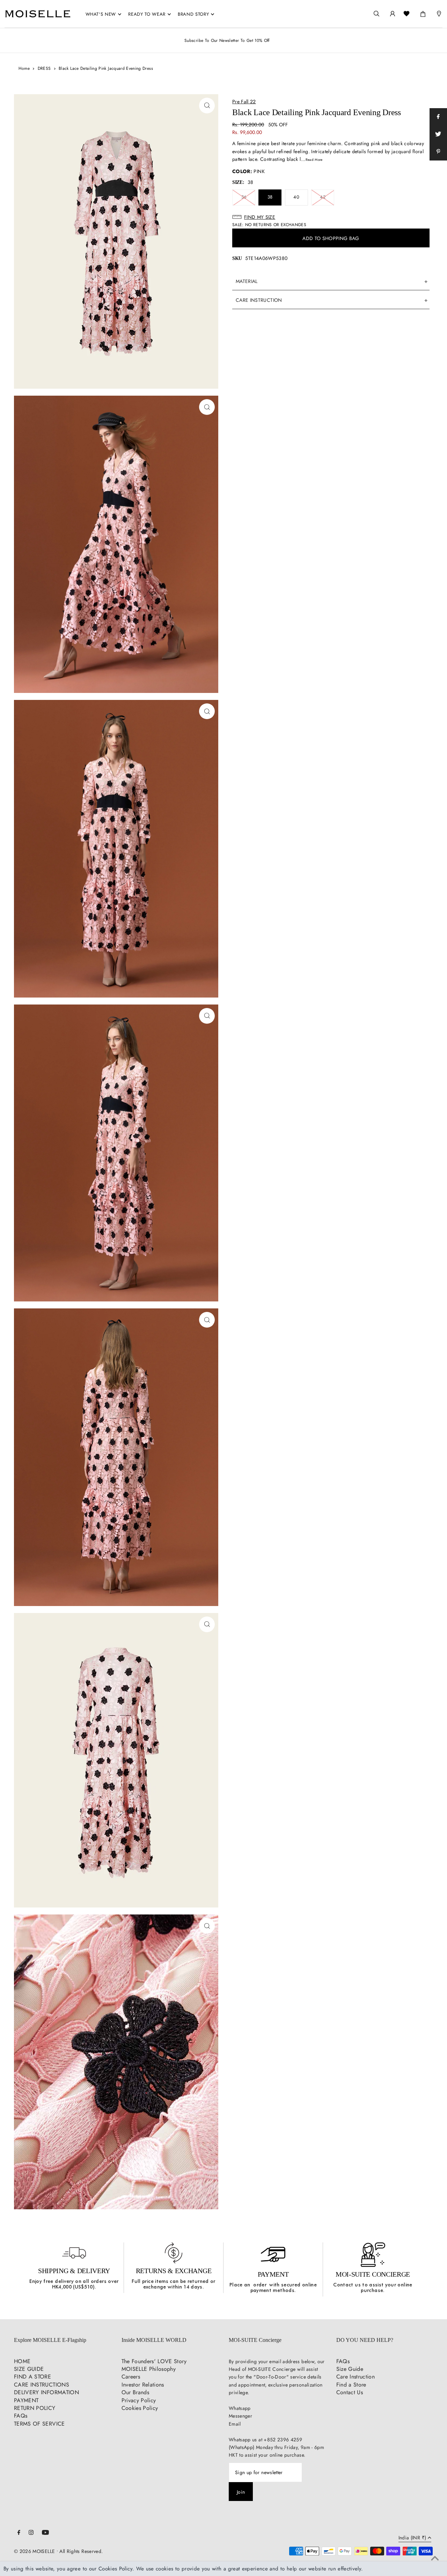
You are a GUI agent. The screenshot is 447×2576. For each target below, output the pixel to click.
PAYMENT (273, 2274)
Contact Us (350, 2392)
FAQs (21, 2416)
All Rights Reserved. (81, 2551)
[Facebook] (19, 2533)
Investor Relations (143, 2385)
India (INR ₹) (412, 2538)
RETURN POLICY (35, 2408)
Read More (314, 160)
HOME (22, 2361)
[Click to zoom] (207, 106)
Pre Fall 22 (244, 102)
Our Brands (135, 2392)
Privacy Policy (139, 2400)
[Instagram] (31, 2533)
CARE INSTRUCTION (259, 300)
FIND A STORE (32, 2377)
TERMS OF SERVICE (39, 2424)
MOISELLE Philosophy (149, 2369)
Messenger (240, 2416)
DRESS (44, 68)
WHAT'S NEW (101, 14)
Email (235, 2424)
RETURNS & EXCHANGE (174, 2271)
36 (244, 197)
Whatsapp (240, 2408)
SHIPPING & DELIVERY (74, 2271)
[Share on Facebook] (438, 117)
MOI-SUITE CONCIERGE (373, 2274)
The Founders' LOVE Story (154, 2361)
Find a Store (351, 2385)
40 (296, 197)
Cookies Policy (140, 2408)
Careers (131, 2377)
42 (323, 197)
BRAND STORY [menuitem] (193, 14)
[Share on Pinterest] (438, 152)
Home (24, 68)
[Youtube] (45, 2533)
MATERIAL (247, 281)
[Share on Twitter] (438, 134)
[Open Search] (376, 14)
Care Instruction (356, 2377)
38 (270, 197)
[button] (331, 217)
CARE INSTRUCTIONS (42, 2385)
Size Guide (350, 2369)
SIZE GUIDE (29, 2369)
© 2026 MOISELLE (34, 2551)
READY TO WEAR (147, 14)
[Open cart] (423, 13)
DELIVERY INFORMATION (46, 2392)
